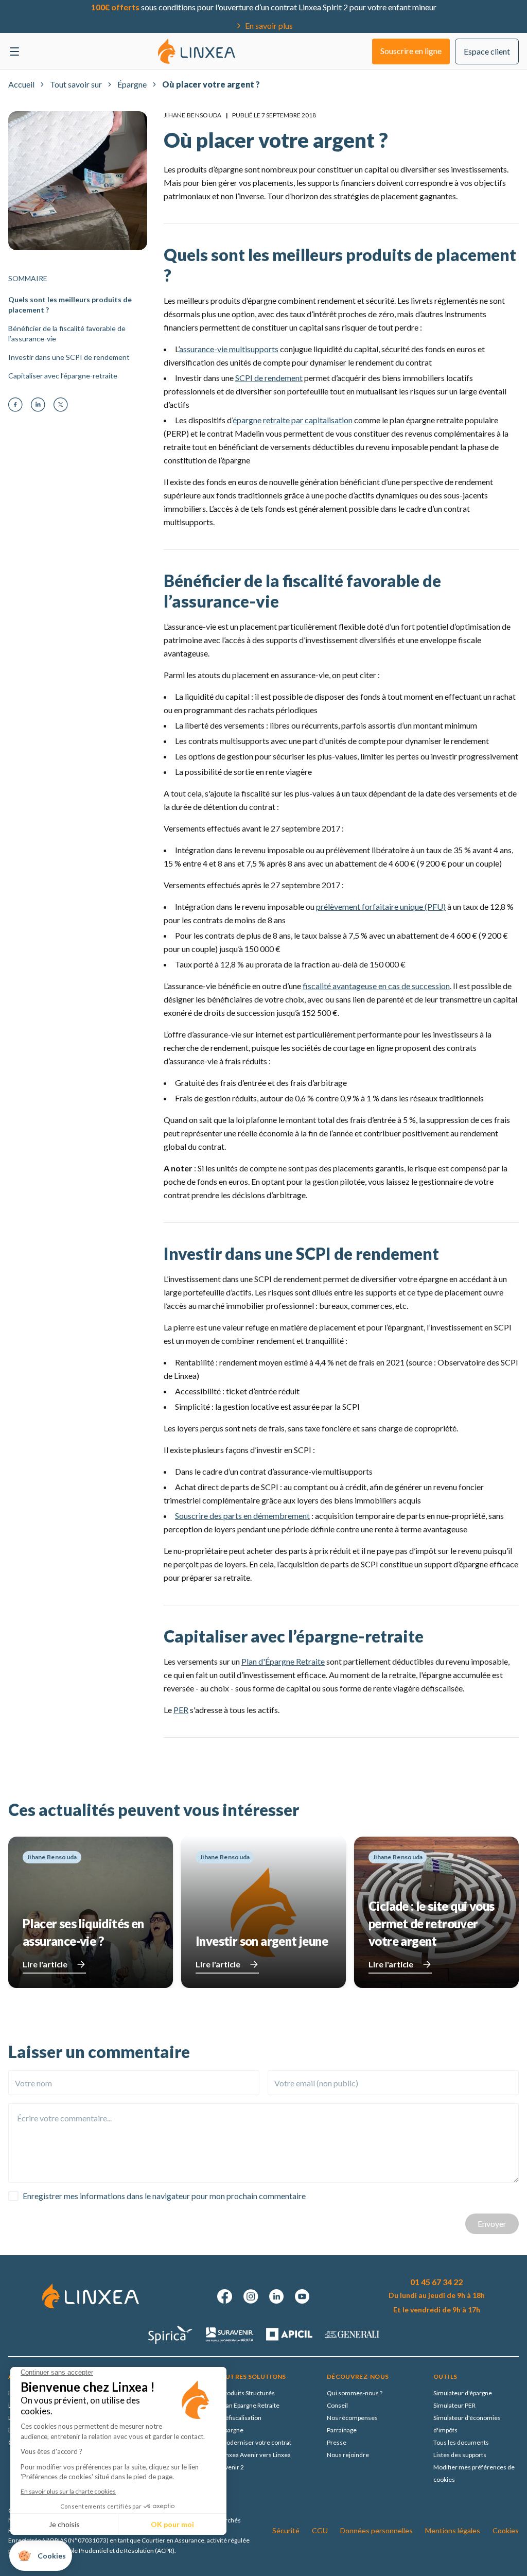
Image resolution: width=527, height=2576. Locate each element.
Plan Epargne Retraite (250, 2405)
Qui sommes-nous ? (355, 2393)
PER (181, 1710)
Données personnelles (376, 2530)
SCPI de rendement (269, 378)
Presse (337, 2442)
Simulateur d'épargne (463, 2393)
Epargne (232, 2430)
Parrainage (342, 2430)
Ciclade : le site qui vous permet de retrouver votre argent (431, 1923)
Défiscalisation (241, 2418)
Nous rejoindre (348, 2455)
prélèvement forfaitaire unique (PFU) (381, 906)
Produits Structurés (248, 2393)
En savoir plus (269, 25)
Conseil (337, 2405)
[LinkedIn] (38, 405)
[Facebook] (15, 405)
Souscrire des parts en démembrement (242, 1516)
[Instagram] (251, 2296)
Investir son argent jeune (262, 1941)
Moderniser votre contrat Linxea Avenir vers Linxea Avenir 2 (256, 2455)
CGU (320, 2530)
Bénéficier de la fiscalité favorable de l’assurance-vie (67, 333)
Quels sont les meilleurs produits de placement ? (70, 305)
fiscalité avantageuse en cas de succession (376, 986)
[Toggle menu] (14, 51)
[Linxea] (197, 51)
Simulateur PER (454, 2405)
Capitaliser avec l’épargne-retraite (63, 376)
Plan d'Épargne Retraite (283, 1661)
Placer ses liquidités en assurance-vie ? (83, 1932)
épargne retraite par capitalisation (293, 420)
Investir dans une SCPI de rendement (69, 357)
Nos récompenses (352, 2418)
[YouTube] (302, 2296)
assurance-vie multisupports (229, 349)
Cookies (506, 2530)
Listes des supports (460, 2455)
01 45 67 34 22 (436, 2282)
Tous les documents (461, 2442)
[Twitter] (61, 405)
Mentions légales (453, 2530)
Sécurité (286, 2530)
